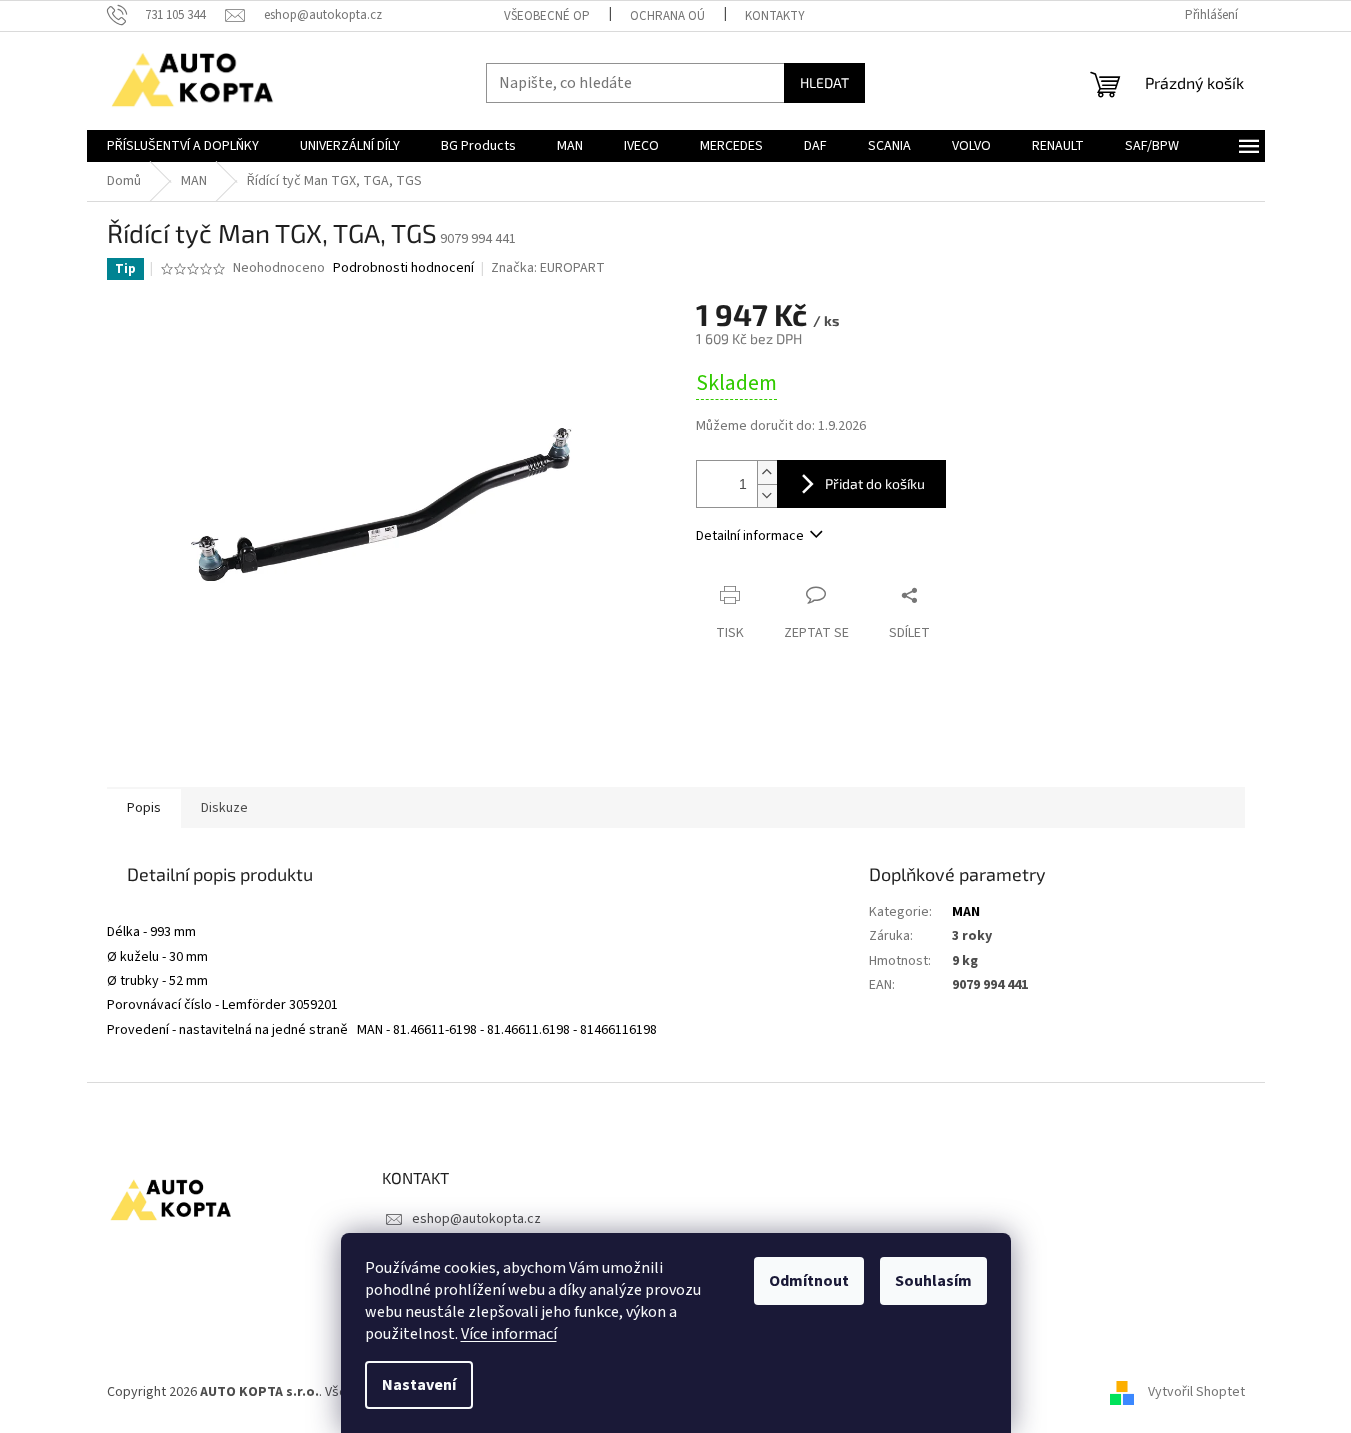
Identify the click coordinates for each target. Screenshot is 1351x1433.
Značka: (548, 268)
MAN (966, 912)
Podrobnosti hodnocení (403, 268)
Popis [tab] (144, 808)
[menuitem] (183, 146)
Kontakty (775, 16)
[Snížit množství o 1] (767, 495)
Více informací (509, 1334)
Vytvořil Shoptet (1196, 1392)
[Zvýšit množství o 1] (767, 472)
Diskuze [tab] (224, 808)
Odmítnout (809, 1281)
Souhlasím (933, 1281)
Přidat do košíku (875, 483)
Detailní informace (750, 536)
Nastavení (419, 1385)
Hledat (824, 82)
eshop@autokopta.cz (476, 1219)
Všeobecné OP (547, 16)
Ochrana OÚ (667, 16)
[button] (473, 912)
